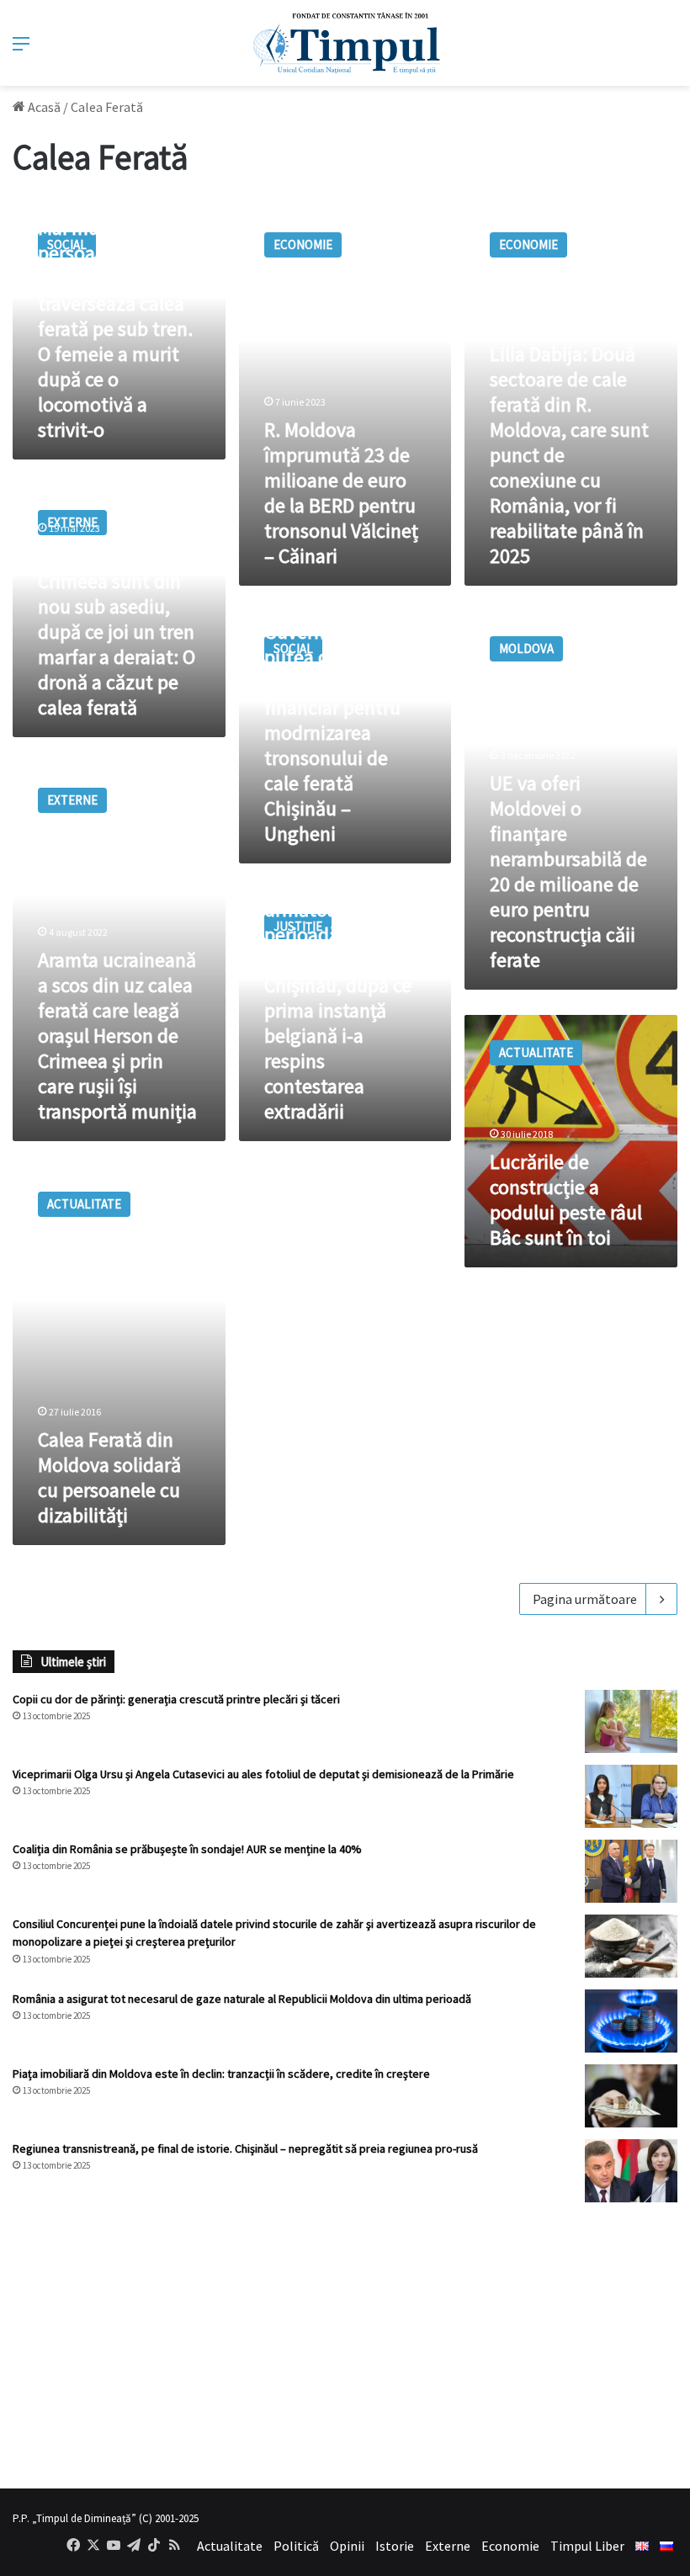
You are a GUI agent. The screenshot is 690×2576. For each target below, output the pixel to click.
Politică (296, 2546)
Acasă (43, 107)
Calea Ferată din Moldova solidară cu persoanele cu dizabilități (109, 1477)
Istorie (395, 2546)
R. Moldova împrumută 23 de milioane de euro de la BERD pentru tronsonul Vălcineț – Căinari (341, 493)
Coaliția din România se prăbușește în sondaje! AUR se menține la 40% (187, 1849)
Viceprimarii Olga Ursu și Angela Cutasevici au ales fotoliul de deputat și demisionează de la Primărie (263, 1774)
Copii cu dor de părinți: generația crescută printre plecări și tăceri (176, 1699)
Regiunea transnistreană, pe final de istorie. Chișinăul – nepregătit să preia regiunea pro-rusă (245, 2148)
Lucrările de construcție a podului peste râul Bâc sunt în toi (566, 1200)
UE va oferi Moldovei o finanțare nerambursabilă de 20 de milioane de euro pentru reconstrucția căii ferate (568, 871)
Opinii (347, 2546)
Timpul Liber (587, 2546)
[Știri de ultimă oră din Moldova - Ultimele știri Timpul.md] (345, 43)
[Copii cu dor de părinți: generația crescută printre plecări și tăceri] (631, 1721)
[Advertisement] (345, 2345)
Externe (448, 2546)
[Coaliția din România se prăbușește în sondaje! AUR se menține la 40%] (631, 1871)
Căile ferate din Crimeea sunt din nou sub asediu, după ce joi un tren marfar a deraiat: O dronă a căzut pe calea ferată (117, 632)
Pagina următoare (585, 1599)
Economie (510, 2546)
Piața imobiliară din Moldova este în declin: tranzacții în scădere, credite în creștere (221, 2074)
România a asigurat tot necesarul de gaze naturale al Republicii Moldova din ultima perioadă (242, 1999)
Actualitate (230, 2546)
